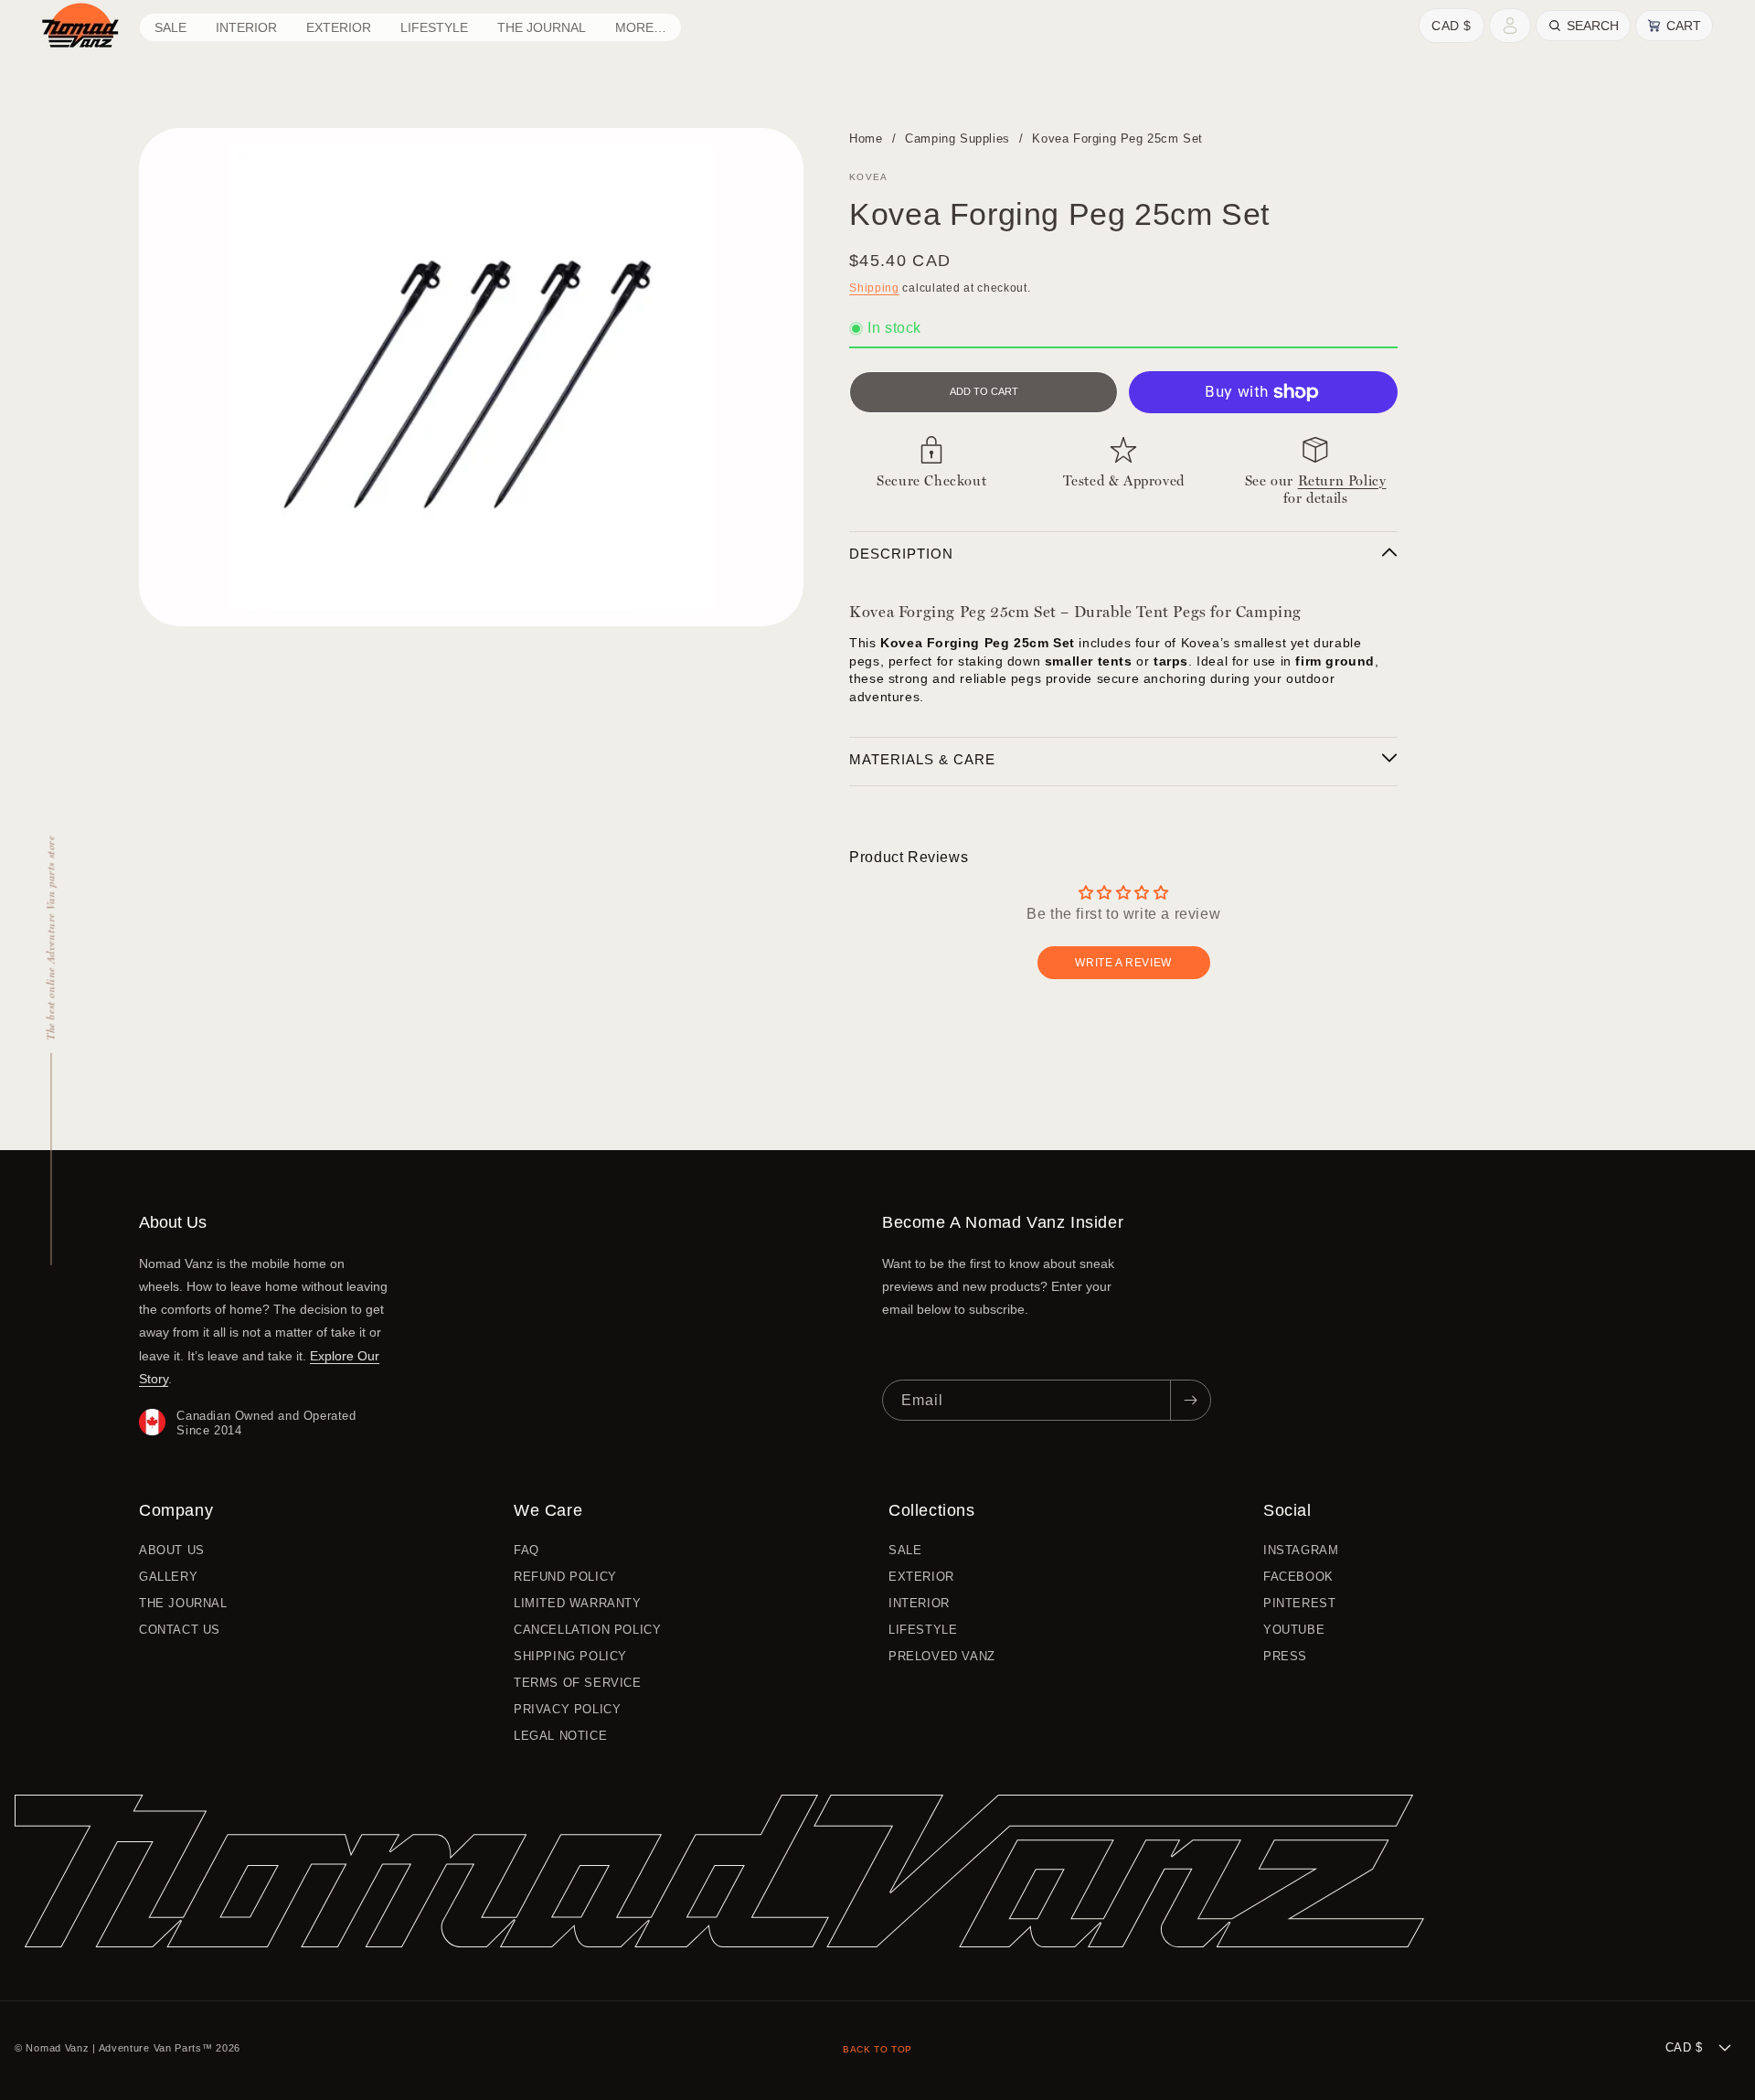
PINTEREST (1299, 1603)
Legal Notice (560, 1736)
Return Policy (1342, 481)
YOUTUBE (1294, 1630)
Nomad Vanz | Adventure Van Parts (113, 2048)
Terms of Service (578, 1683)
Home (866, 139)
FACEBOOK (1298, 1577)
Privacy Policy (567, 1709)
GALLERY (168, 1577)
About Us (172, 1551)
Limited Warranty (578, 1603)
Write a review (1123, 963)
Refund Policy (565, 1577)
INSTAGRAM (1301, 1551)
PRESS (1285, 1656)
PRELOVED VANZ (942, 1656)
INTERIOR (919, 1603)
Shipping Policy (570, 1656)
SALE (905, 1551)
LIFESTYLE (923, 1630)
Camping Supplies (957, 139)
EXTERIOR (921, 1577)
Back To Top (877, 2049)
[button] (246, 27)
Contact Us (180, 1630)
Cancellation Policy (587, 1630)
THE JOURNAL (183, 1603)
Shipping (874, 288)
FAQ (526, 1551)
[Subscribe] (1190, 1400)
